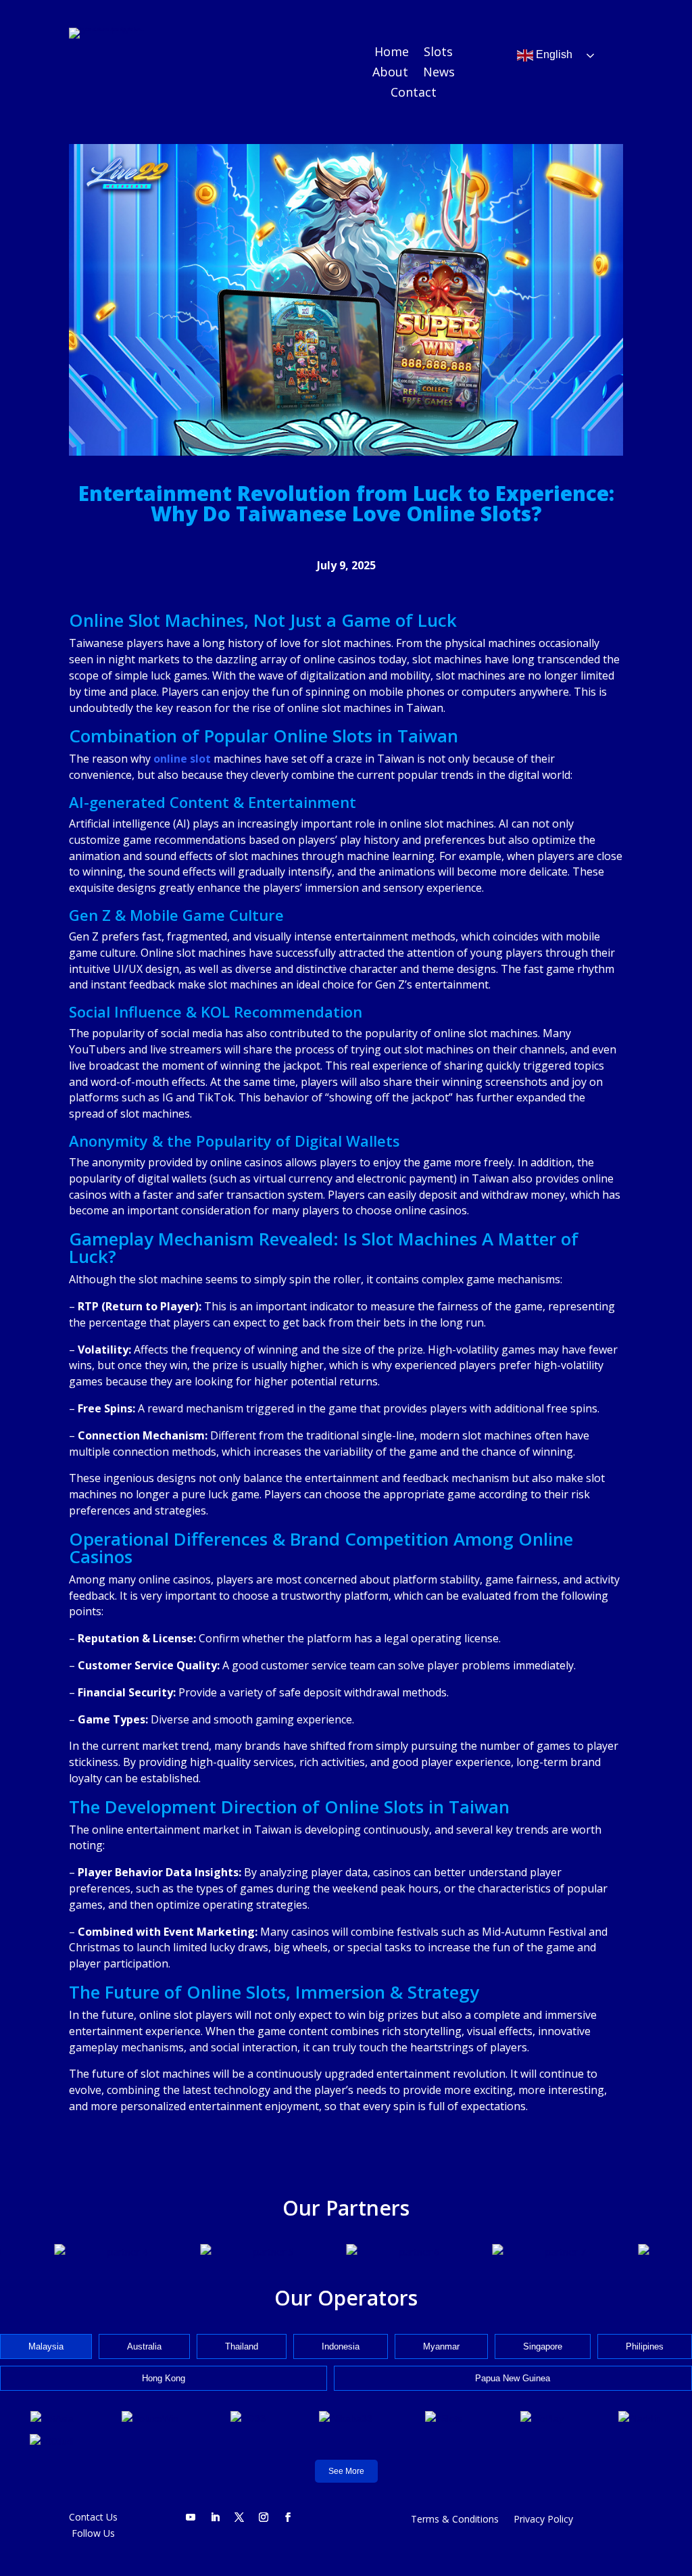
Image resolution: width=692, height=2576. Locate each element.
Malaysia (46, 2346)
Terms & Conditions (455, 2520)
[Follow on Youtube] (191, 2517)
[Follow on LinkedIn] (215, 2517)
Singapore (543, 2346)
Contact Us (93, 2517)
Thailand (242, 2346)
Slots (438, 53)
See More (346, 2471)
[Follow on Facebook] (288, 2517)
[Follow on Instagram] (264, 2517)
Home (392, 53)
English (553, 55)
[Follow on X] (239, 2517)
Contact (414, 94)
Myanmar (441, 2346)
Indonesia (341, 2346)
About (390, 73)
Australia (144, 2346)
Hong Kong (164, 2378)
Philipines (645, 2346)
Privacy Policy (543, 2520)
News (439, 73)
